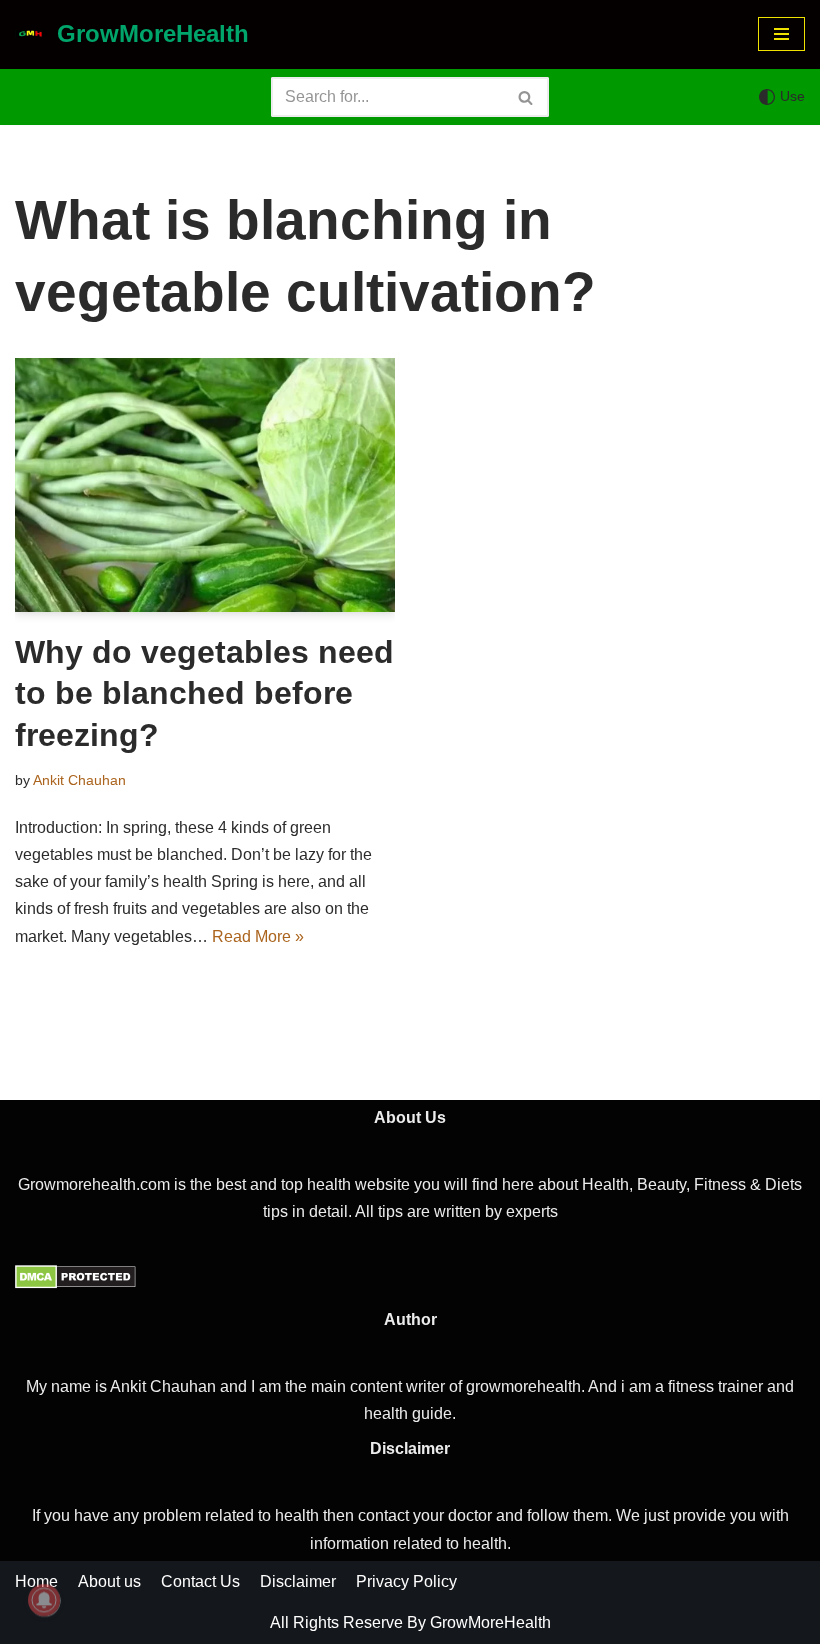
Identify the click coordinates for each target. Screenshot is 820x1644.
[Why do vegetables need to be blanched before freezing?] (205, 485)
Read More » (258, 936)
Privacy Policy (406, 1581)
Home (36, 1581)
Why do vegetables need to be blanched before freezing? (204, 693)
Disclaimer (298, 1581)
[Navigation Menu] (781, 34)
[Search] (526, 97)
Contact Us (200, 1581)
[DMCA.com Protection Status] (75, 1283)
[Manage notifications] (44, 1600)
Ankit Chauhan (79, 780)
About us (109, 1581)
